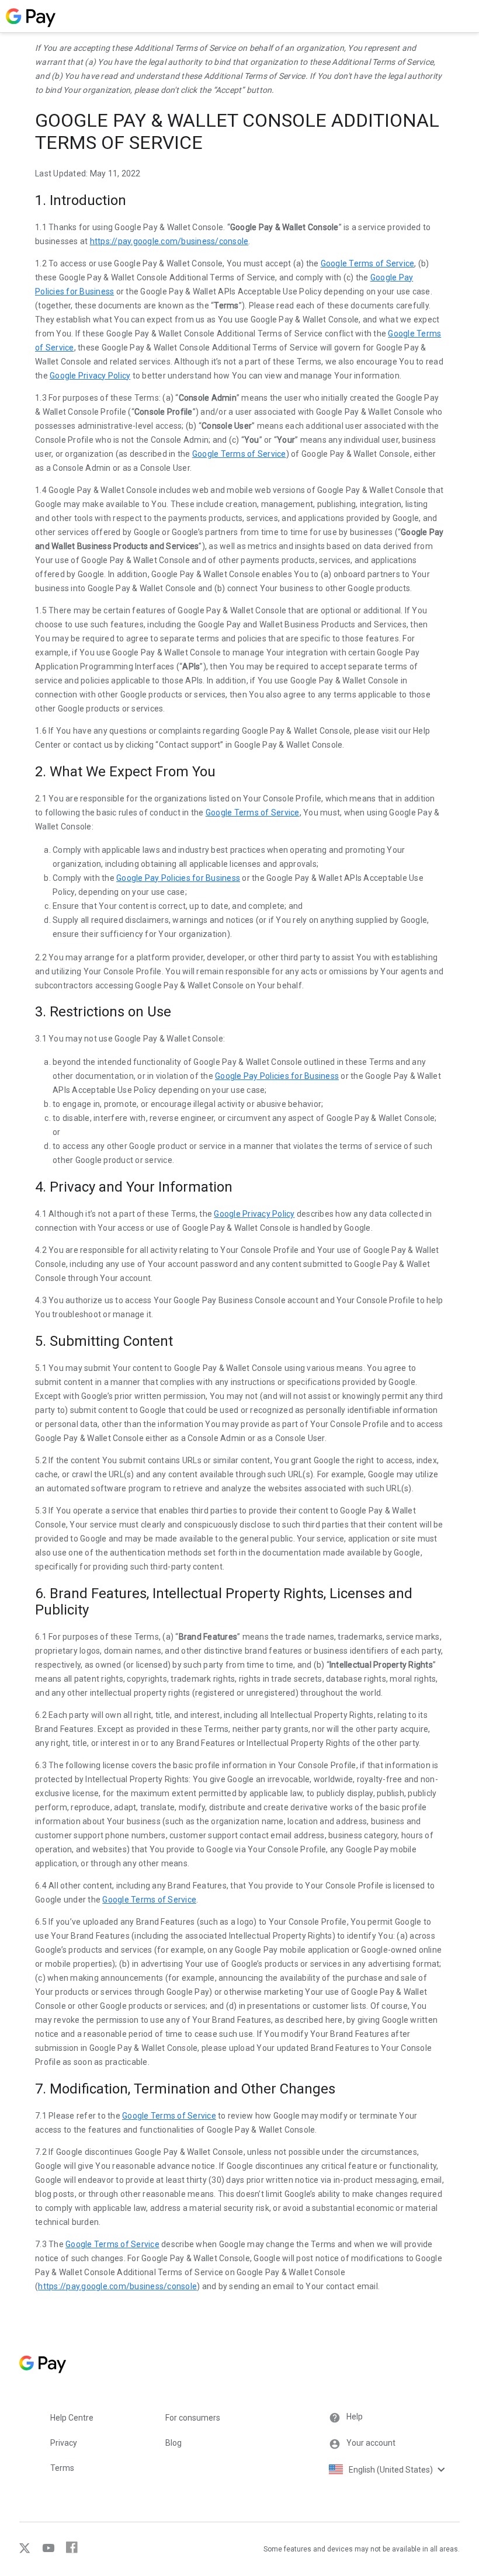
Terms (62, 2468)
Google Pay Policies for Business (178, 878)
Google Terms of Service (368, 263)
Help (355, 2417)
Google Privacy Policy (90, 376)
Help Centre (72, 2418)
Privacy (64, 2443)
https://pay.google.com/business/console (169, 241)
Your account (371, 2443)
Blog (173, 2443)
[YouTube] (45, 2551)
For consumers (193, 2418)
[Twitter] (26, 2551)
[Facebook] (68, 2551)
